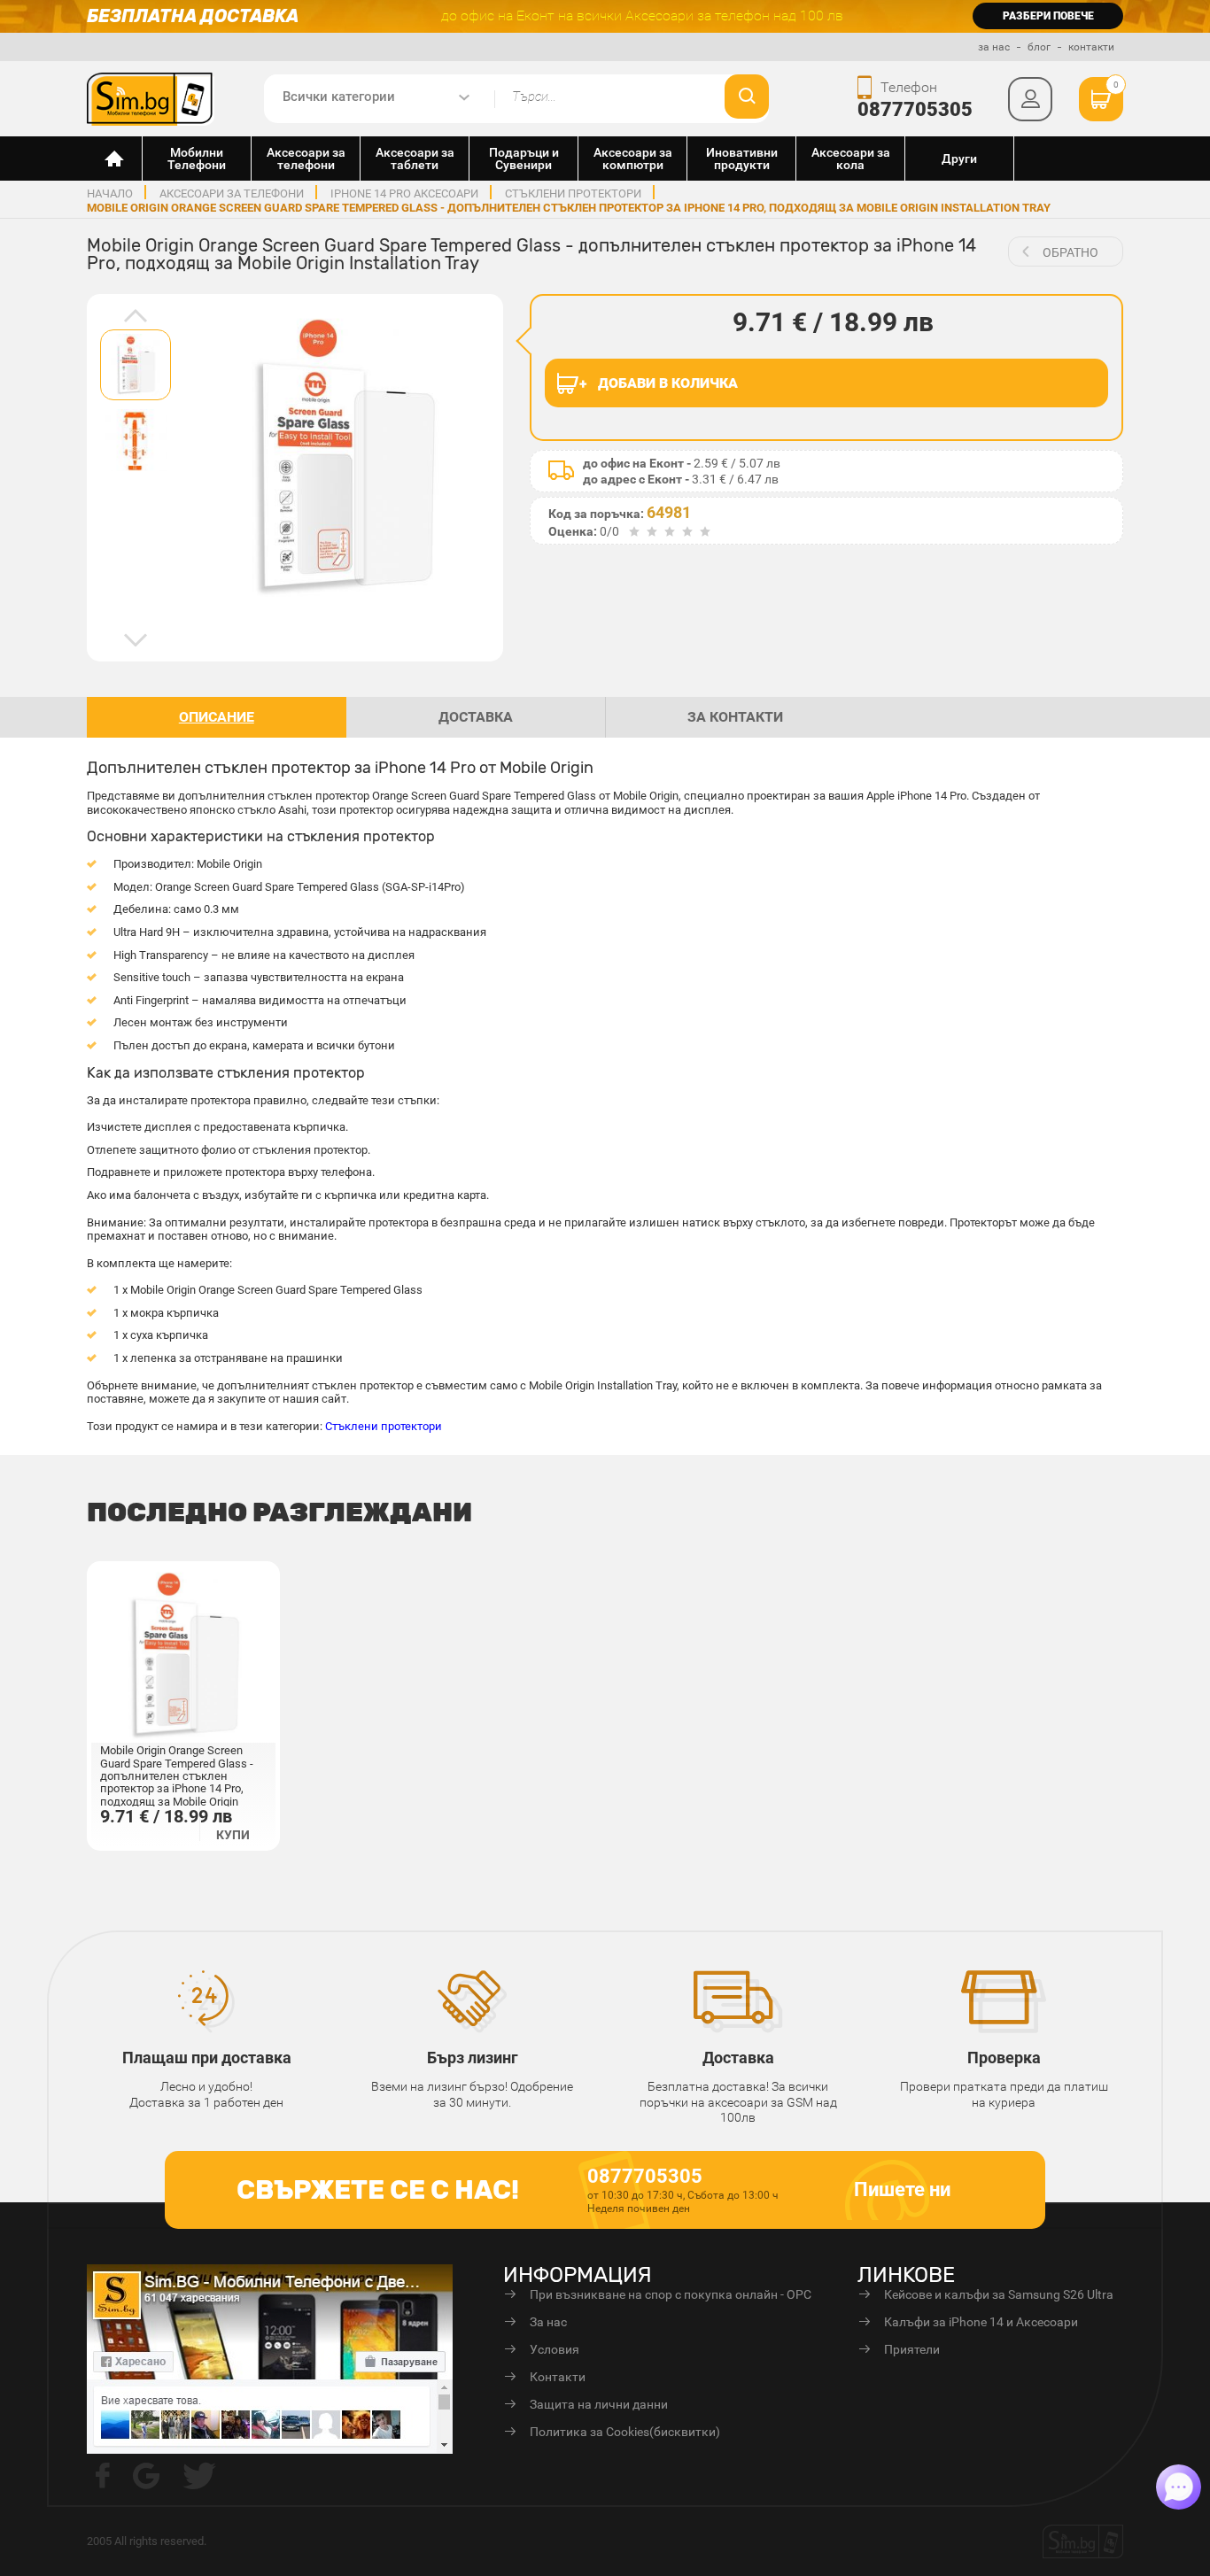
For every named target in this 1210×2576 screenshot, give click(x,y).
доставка (476, 717)
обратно (1070, 252)
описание (217, 717)
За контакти (735, 717)
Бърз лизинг (473, 2058)
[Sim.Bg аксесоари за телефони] (151, 97)
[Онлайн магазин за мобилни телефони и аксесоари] (115, 159)
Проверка (1004, 2058)
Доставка (738, 2058)
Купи (233, 1835)
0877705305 (915, 109)
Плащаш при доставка (207, 2058)
